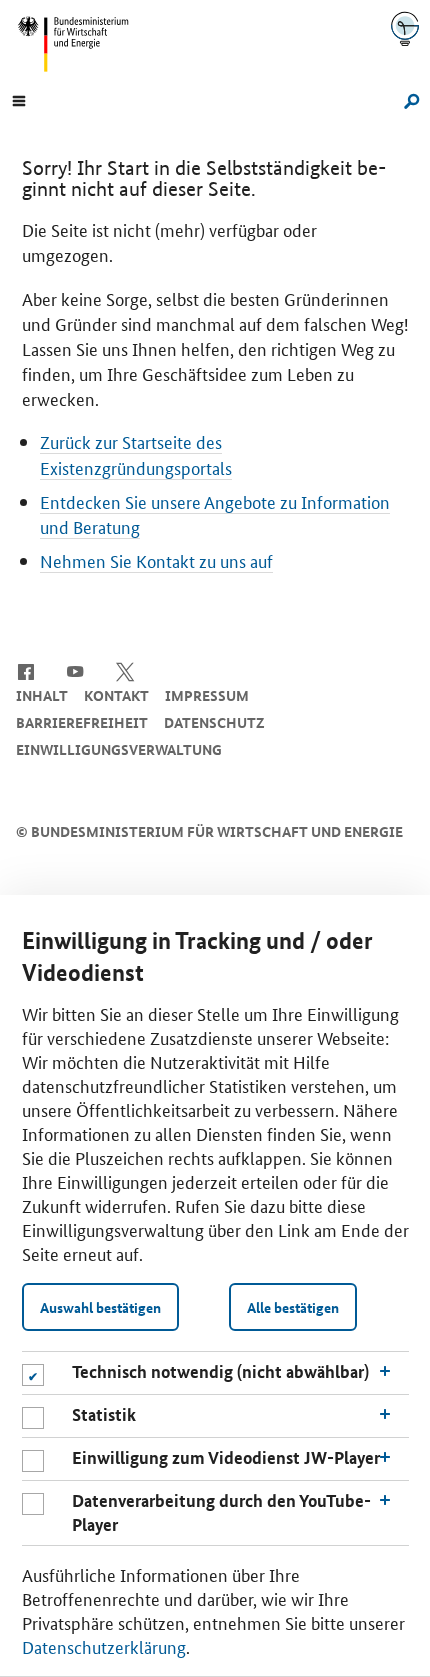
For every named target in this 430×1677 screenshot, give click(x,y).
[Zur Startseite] (405, 28)
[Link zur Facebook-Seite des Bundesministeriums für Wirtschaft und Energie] (25, 670)
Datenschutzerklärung (104, 1646)
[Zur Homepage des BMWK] (81, 44)
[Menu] (19, 99)
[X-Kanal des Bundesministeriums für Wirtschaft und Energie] (125, 670)
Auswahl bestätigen (100, 1307)
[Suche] (408, 99)
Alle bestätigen (293, 1307)
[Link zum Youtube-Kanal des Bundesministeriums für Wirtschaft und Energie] (75, 670)
